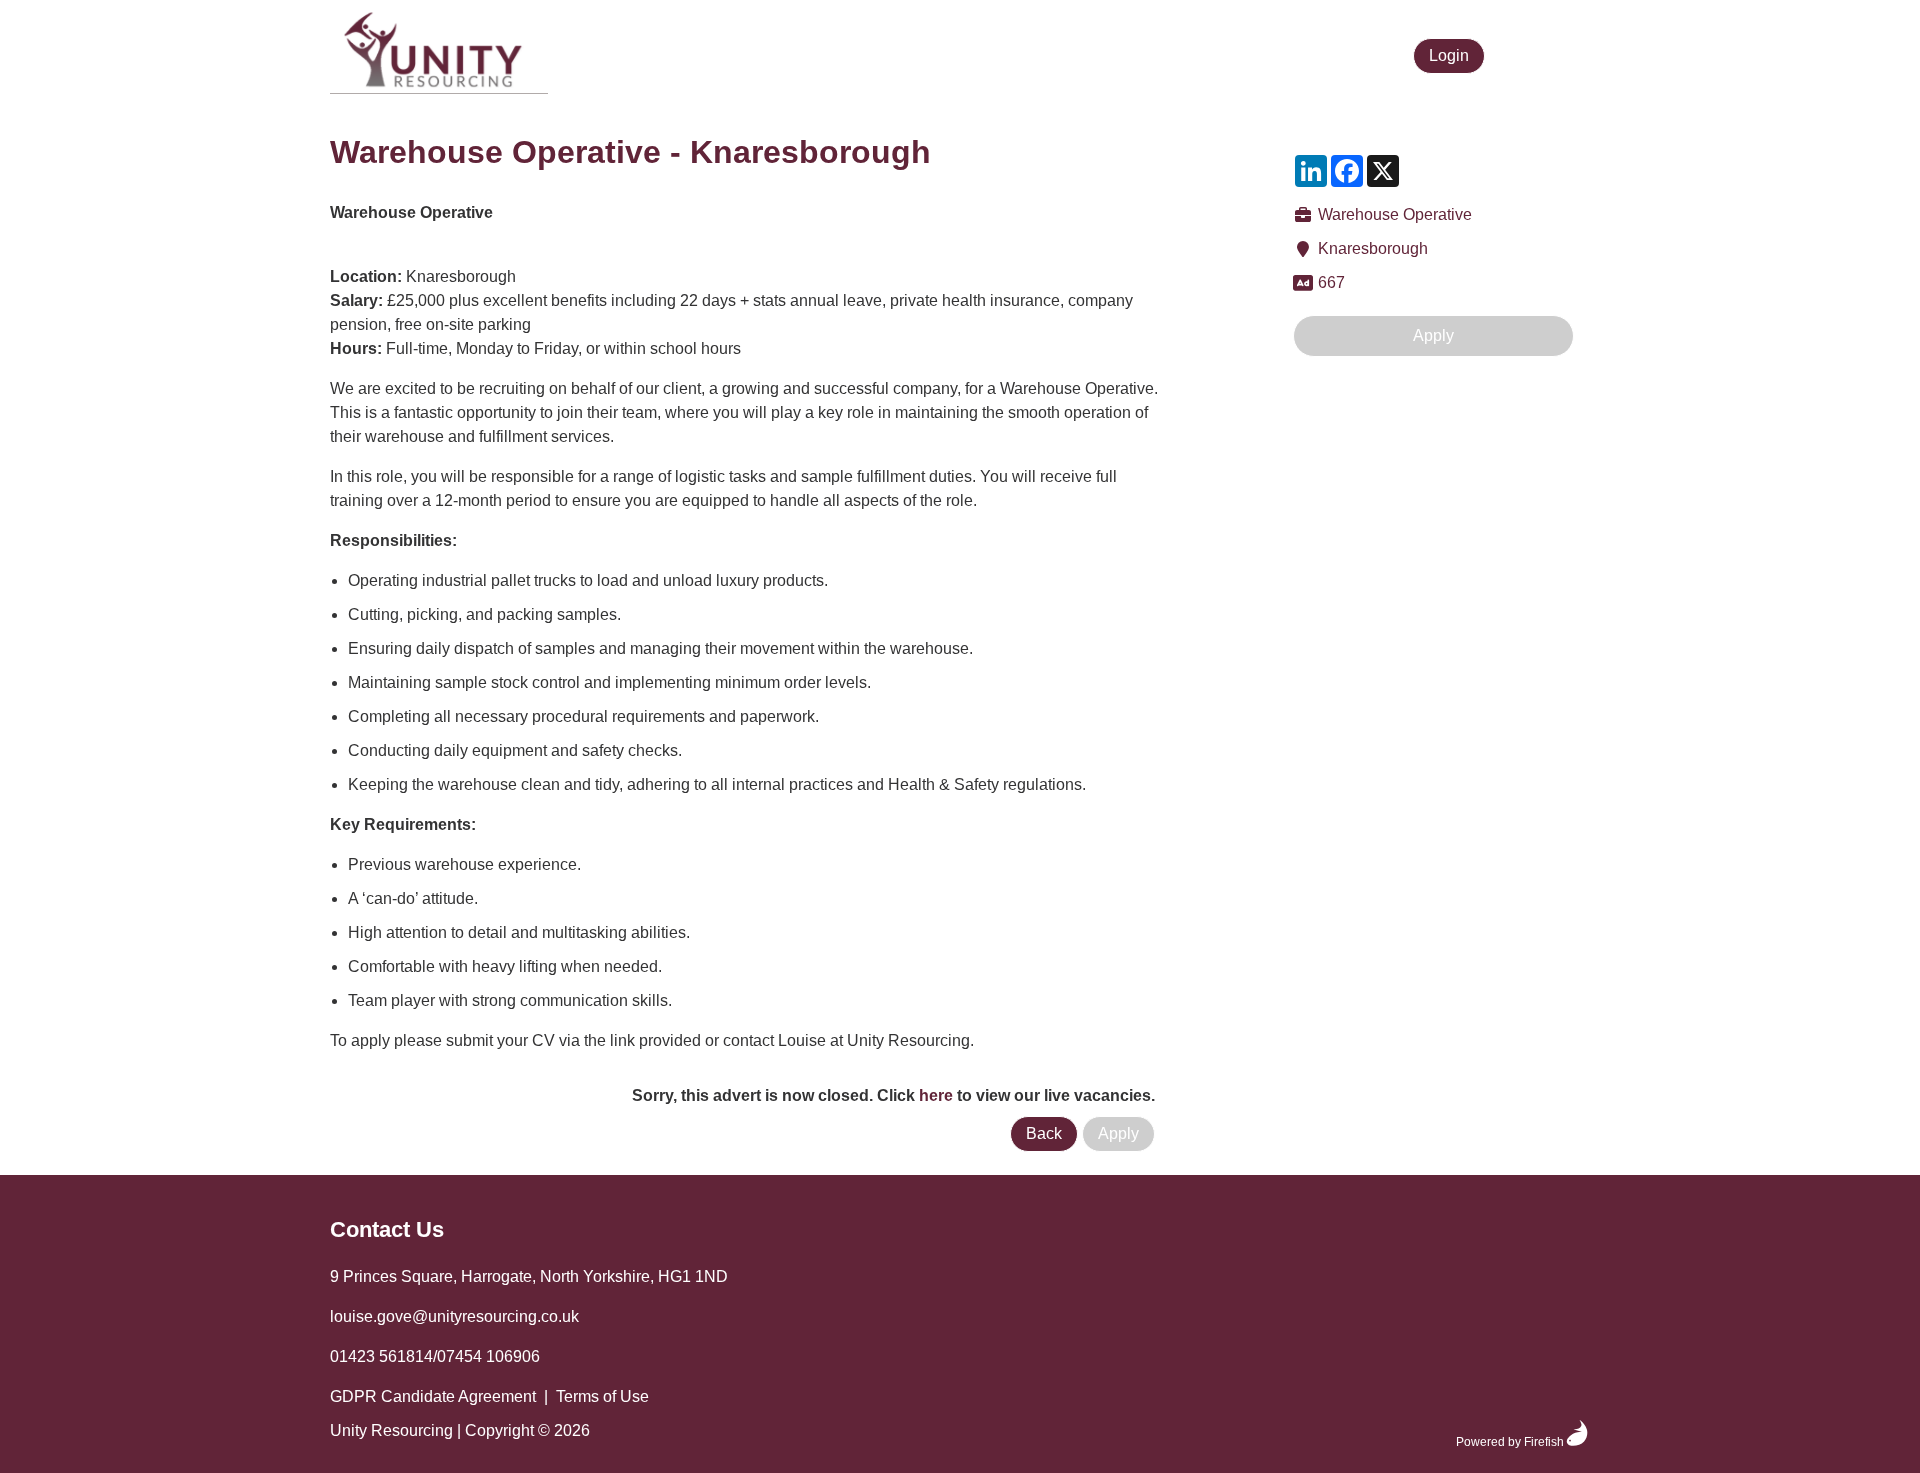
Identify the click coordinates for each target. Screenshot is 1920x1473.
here (936, 1095)
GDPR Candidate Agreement (433, 1396)
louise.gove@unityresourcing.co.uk (454, 1316)
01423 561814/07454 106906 (435, 1356)
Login (1449, 55)
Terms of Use (602, 1396)
